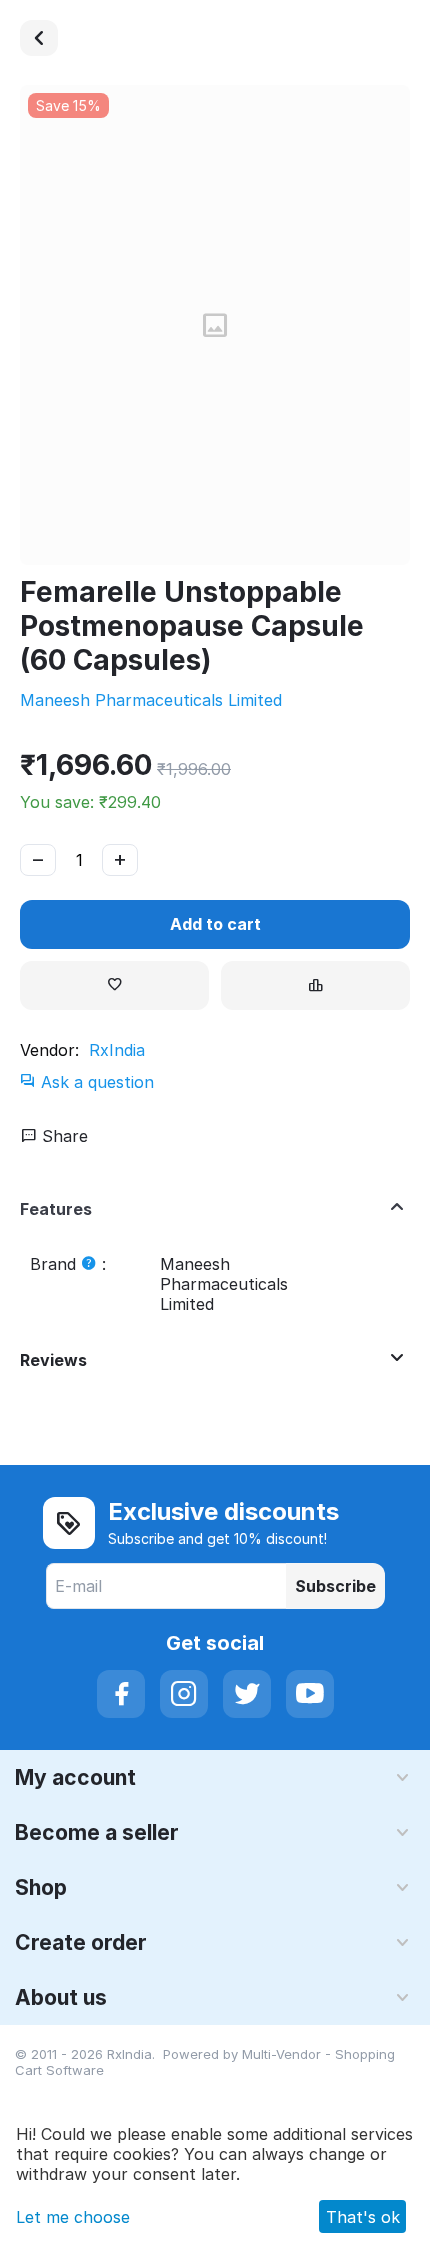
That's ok (363, 2217)
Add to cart (215, 924)
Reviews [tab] (53, 1360)
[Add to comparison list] (315, 985)
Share (62, 1136)
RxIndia (117, 1050)
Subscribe (335, 1586)
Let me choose (73, 2217)
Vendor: (49, 1050)
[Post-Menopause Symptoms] (39, 38)
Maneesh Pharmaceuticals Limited (151, 700)
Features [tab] (56, 1209)
